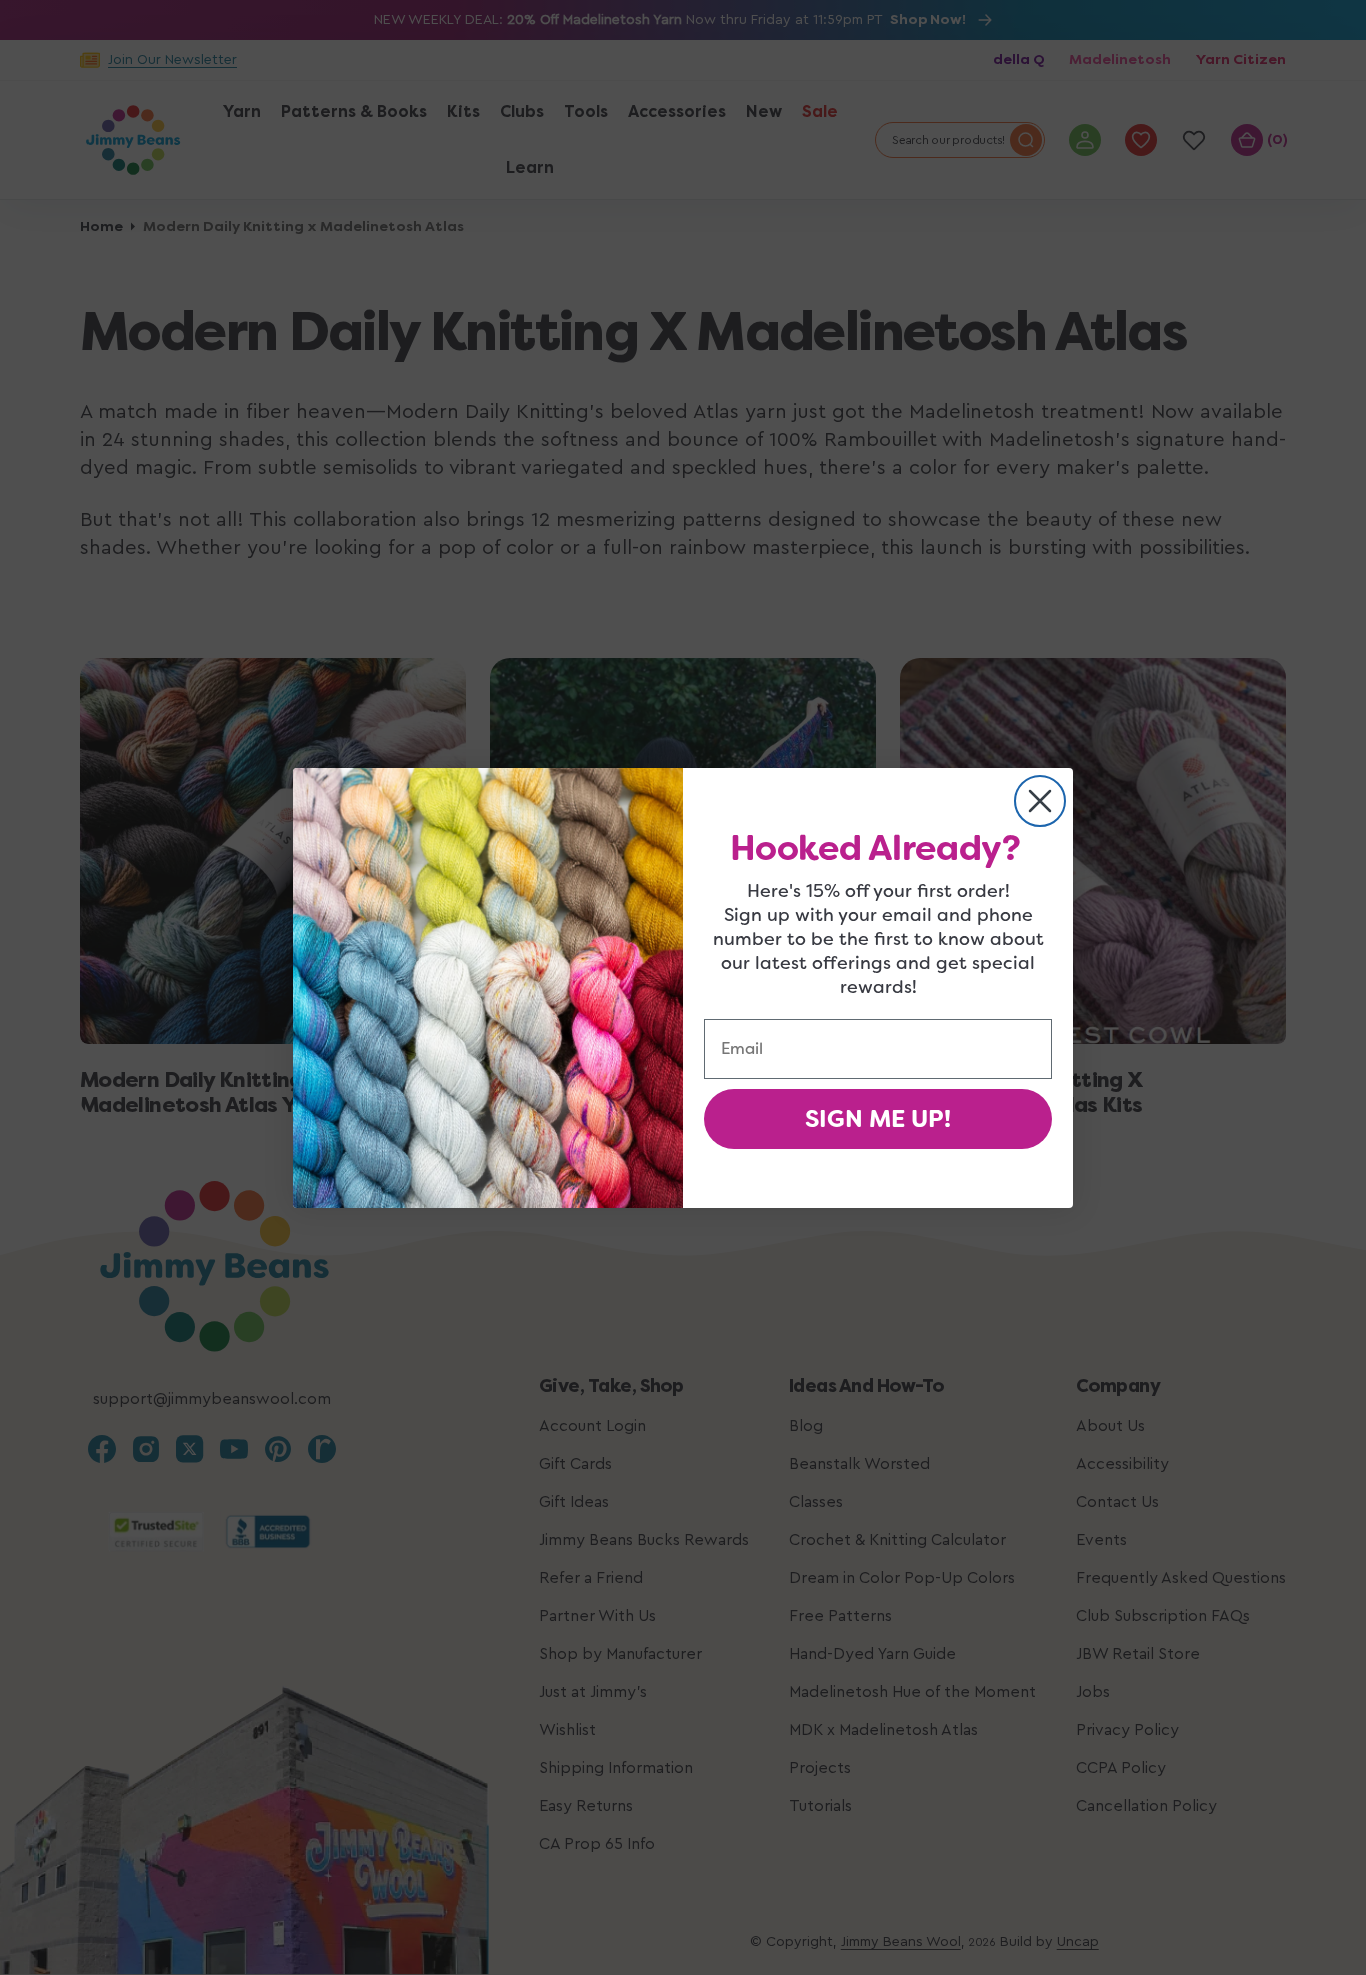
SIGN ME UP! (878, 1119)
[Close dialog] (1040, 801)
